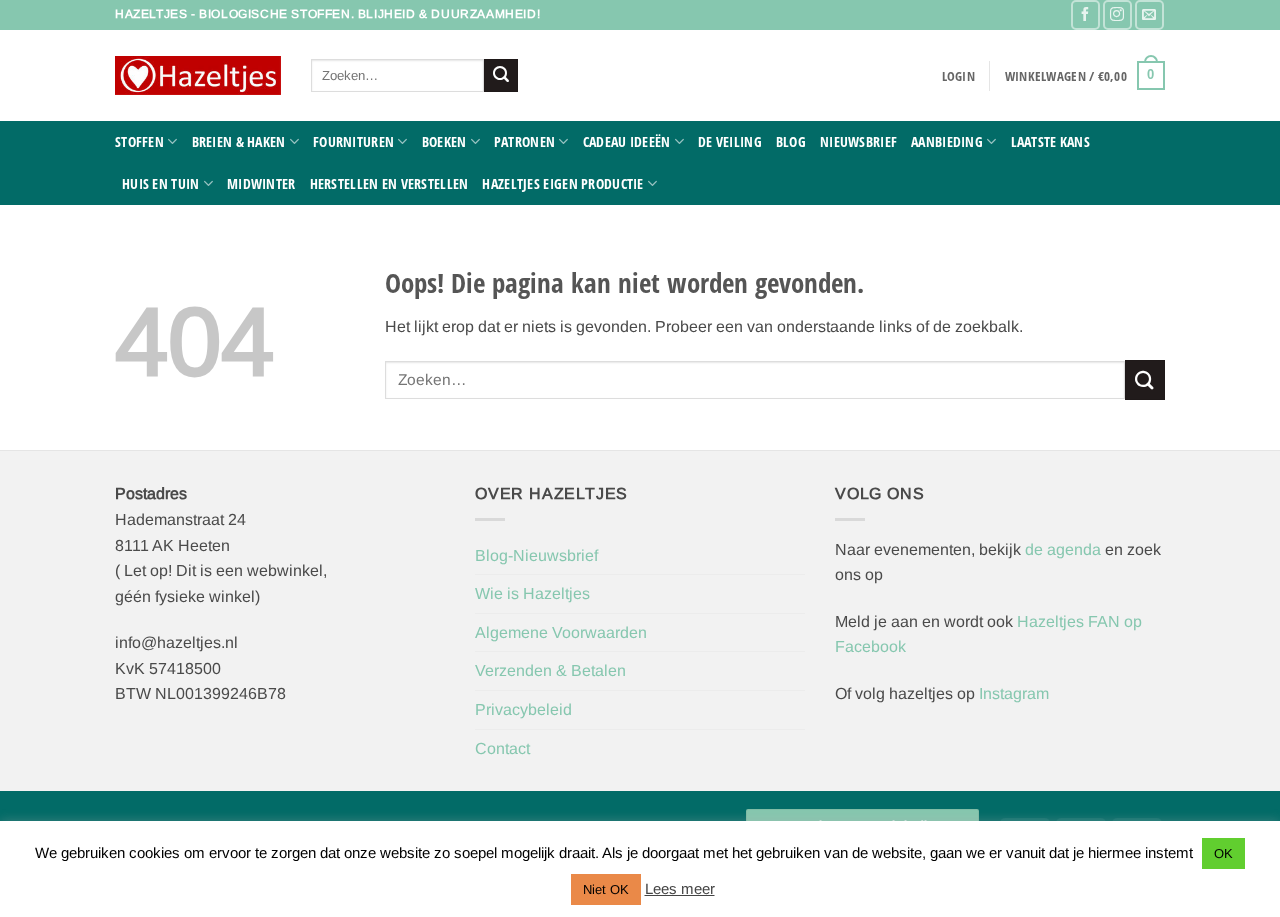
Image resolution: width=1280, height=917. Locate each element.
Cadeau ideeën (627, 141)
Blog (791, 141)
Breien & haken (239, 141)
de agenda (1065, 549)
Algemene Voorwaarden (561, 632)
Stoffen (139, 141)
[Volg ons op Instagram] (1117, 14)
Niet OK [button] (606, 889)
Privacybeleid (523, 709)
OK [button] (1223, 853)
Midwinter (261, 183)
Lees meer (680, 888)
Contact (502, 748)
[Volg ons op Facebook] (1085, 14)
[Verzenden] (501, 76)
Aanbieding (947, 141)
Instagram (1014, 693)
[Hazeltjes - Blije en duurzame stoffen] (198, 76)
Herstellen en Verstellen (389, 183)
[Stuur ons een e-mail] (1149, 14)
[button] (958, 76)
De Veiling (730, 141)
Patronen (524, 141)
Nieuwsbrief (858, 141)
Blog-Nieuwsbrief (536, 555)
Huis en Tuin (160, 183)
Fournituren (353, 141)
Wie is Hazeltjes (532, 593)
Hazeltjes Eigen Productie (562, 183)
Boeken (444, 141)
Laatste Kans (1050, 141)
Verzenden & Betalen (550, 670)
